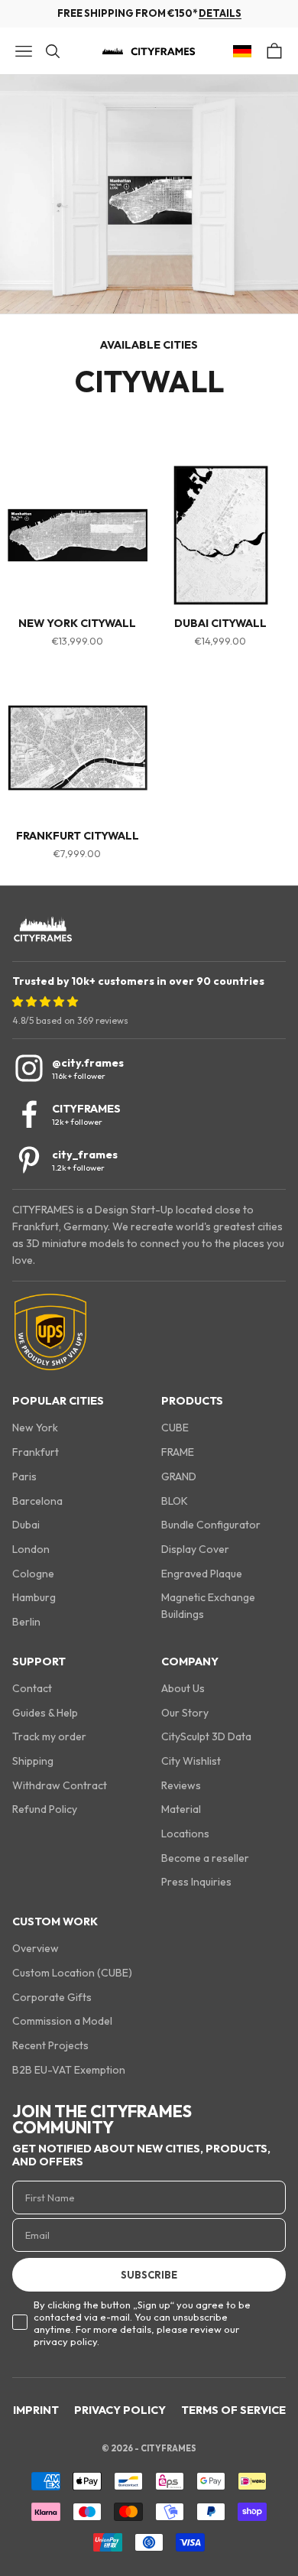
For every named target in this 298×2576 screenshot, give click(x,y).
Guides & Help (45, 1713)
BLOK (175, 1501)
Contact (32, 1688)
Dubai (26, 1525)
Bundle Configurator (211, 1525)
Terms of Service (233, 2410)
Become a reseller (205, 1858)
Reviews (181, 1785)
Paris (24, 1476)
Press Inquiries (196, 1882)
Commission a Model (62, 2021)
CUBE (175, 1428)
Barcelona (37, 1501)
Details (220, 13)
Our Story (185, 1713)
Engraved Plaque (202, 1574)
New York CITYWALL (77, 624)
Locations (185, 1834)
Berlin (26, 1622)
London (31, 1549)
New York (35, 1428)
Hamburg (34, 1597)
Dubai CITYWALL (220, 624)
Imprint (36, 2410)
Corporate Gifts (52, 1997)
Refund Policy (45, 1809)
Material (181, 1809)
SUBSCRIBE (149, 2275)
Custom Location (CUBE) (72, 1973)
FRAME (178, 1452)
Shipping (33, 1761)
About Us (183, 1688)
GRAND (179, 1476)
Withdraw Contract (60, 1785)
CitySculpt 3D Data (206, 1736)
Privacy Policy (120, 2410)
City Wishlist (191, 1761)
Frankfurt (36, 1452)
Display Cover (195, 1549)
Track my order (49, 1736)
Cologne (33, 1574)
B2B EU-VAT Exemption (69, 2070)
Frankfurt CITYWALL (78, 836)
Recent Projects (50, 2045)
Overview (36, 1948)
